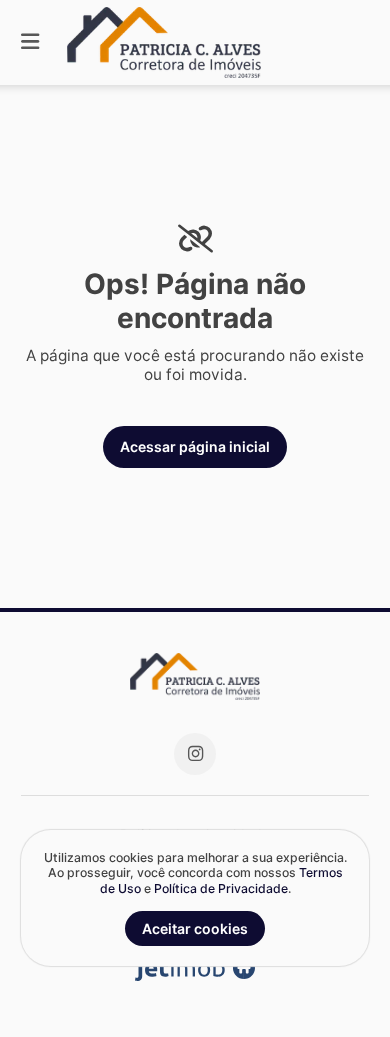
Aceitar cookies (195, 928)
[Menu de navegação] (30, 42)
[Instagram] (195, 754)
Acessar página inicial (195, 446)
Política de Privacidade (221, 888)
